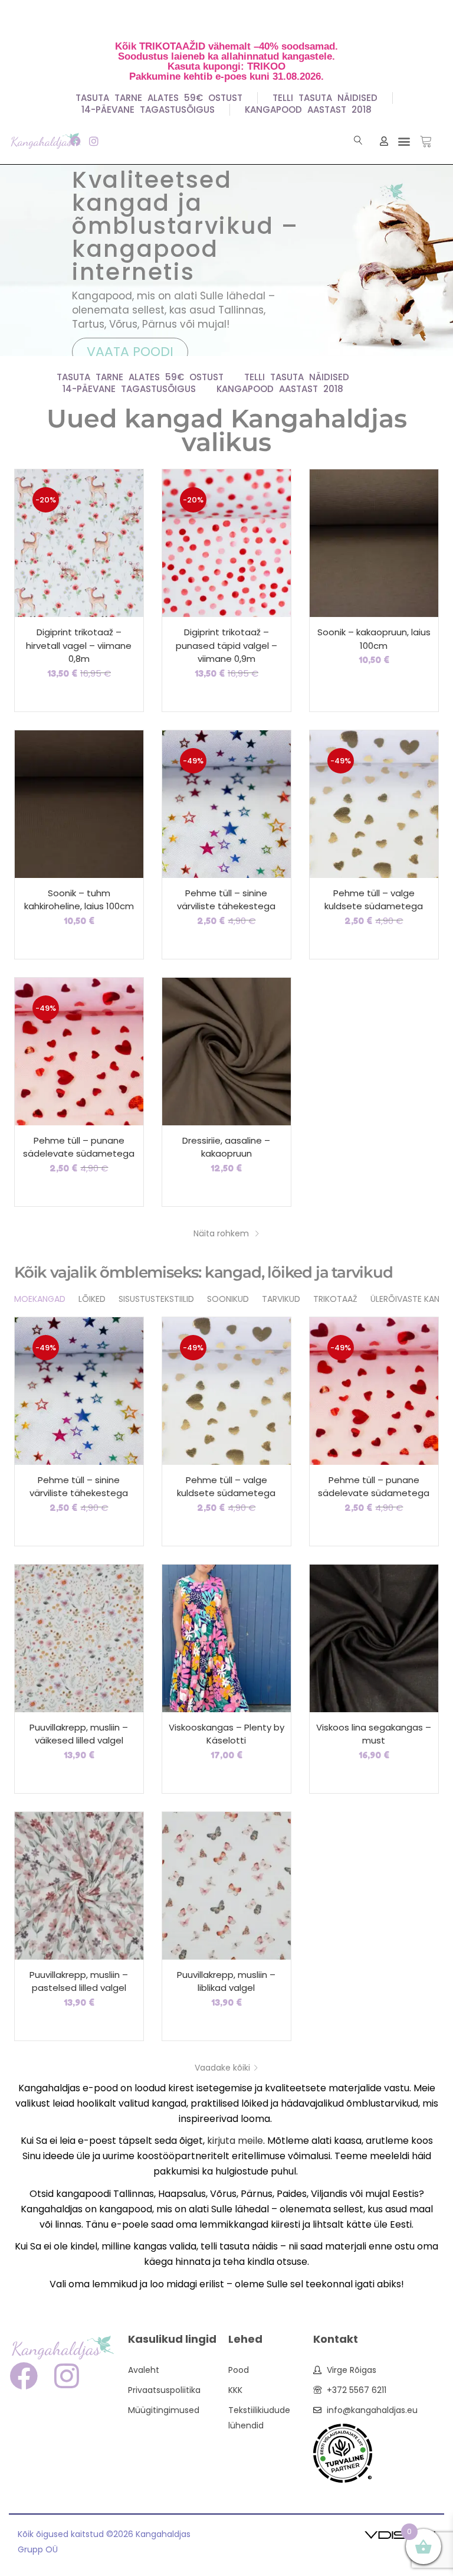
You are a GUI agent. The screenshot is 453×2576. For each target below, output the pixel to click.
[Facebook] (75, 141)
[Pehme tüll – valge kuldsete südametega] (374, 803)
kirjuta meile (235, 2141)
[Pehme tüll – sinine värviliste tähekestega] (226, 803)
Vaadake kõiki (222, 2068)
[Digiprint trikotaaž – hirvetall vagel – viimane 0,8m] (79, 543)
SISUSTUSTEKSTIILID (156, 1299)
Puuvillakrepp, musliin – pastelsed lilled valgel (79, 1981)
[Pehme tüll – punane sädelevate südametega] (79, 1050)
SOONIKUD (228, 1299)
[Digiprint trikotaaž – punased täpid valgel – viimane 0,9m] (226, 543)
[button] (404, 141)
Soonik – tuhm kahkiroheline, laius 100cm (79, 900)
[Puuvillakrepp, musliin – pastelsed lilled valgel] (79, 1885)
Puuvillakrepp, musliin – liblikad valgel (226, 1981)
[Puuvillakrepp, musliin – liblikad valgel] (226, 1885)
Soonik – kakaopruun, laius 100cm (374, 639)
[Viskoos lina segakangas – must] (374, 1637)
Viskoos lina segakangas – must (374, 1734)
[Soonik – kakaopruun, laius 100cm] (374, 543)
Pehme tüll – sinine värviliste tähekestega (226, 900)
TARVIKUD (281, 1299)
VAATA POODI (130, 352)
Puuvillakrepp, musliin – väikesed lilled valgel (79, 1734)
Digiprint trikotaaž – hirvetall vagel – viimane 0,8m (79, 645)
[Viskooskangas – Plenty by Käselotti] (226, 1637)
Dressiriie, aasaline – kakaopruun (226, 1147)
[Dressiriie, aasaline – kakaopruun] (226, 1050)
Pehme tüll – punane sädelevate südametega (79, 1147)
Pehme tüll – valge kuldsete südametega (374, 900)
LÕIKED (92, 1299)
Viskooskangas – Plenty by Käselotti (226, 1734)
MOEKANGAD (40, 1299)
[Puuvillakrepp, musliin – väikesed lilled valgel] (79, 1637)
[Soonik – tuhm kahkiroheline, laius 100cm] (79, 803)
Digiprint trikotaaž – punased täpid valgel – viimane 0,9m (226, 645)
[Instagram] (93, 141)
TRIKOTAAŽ (335, 1299)
